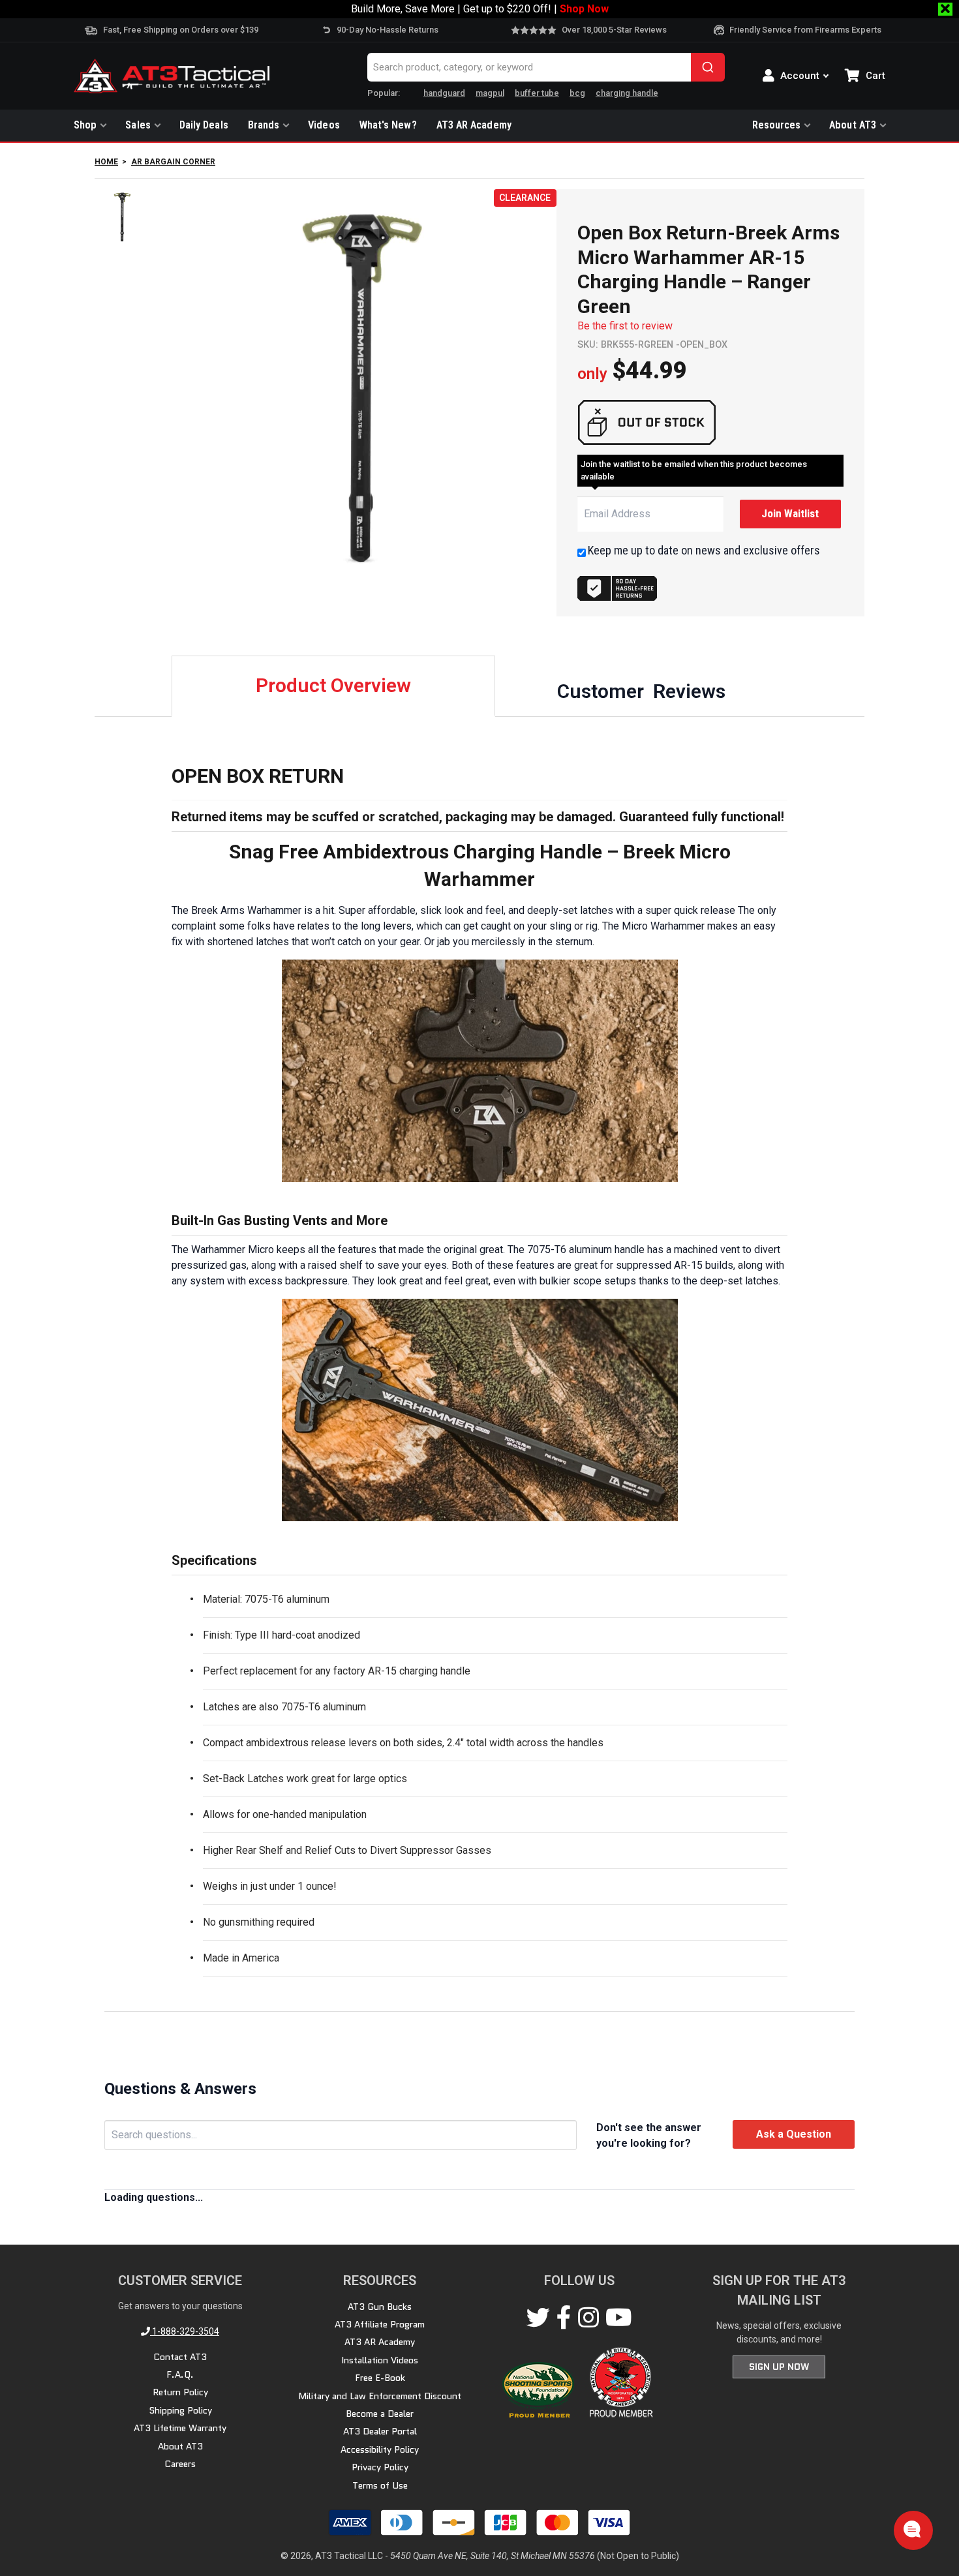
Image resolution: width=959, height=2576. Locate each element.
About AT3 (853, 125)
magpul (490, 93)
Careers (180, 2464)
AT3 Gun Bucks (380, 2307)
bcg (577, 93)
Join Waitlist (790, 513)
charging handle (627, 93)
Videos (324, 125)
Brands (264, 125)
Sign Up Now (779, 2367)
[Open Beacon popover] (912, 2529)
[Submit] (708, 67)
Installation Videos (380, 2360)
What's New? (388, 125)
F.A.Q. (180, 2374)
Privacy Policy (380, 2467)
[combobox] (546, 67)
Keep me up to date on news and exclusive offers (704, 550)
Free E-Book (380, 2378)
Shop (85, 125)
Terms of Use (380, 2485)
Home (106, 162)
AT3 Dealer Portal (380, 2431)
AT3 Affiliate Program (380, 2324)
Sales (138, 125)
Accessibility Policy (380, 2449)
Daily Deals (204, 125)
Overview (333, 685)
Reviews (641, 691)
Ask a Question (794, 2134)
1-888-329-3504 (185, 2331)
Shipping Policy (180, 2410)
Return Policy (180, 2392)
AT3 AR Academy (474, 125)
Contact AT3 (180, 2357)
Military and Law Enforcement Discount (380, 2396)
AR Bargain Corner (173, 162)
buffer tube (537, 93)
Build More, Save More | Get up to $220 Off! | (480, 9)
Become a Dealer (380, 2414)
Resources (777, 125)
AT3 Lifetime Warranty (180, 2428)
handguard (444, 93)
